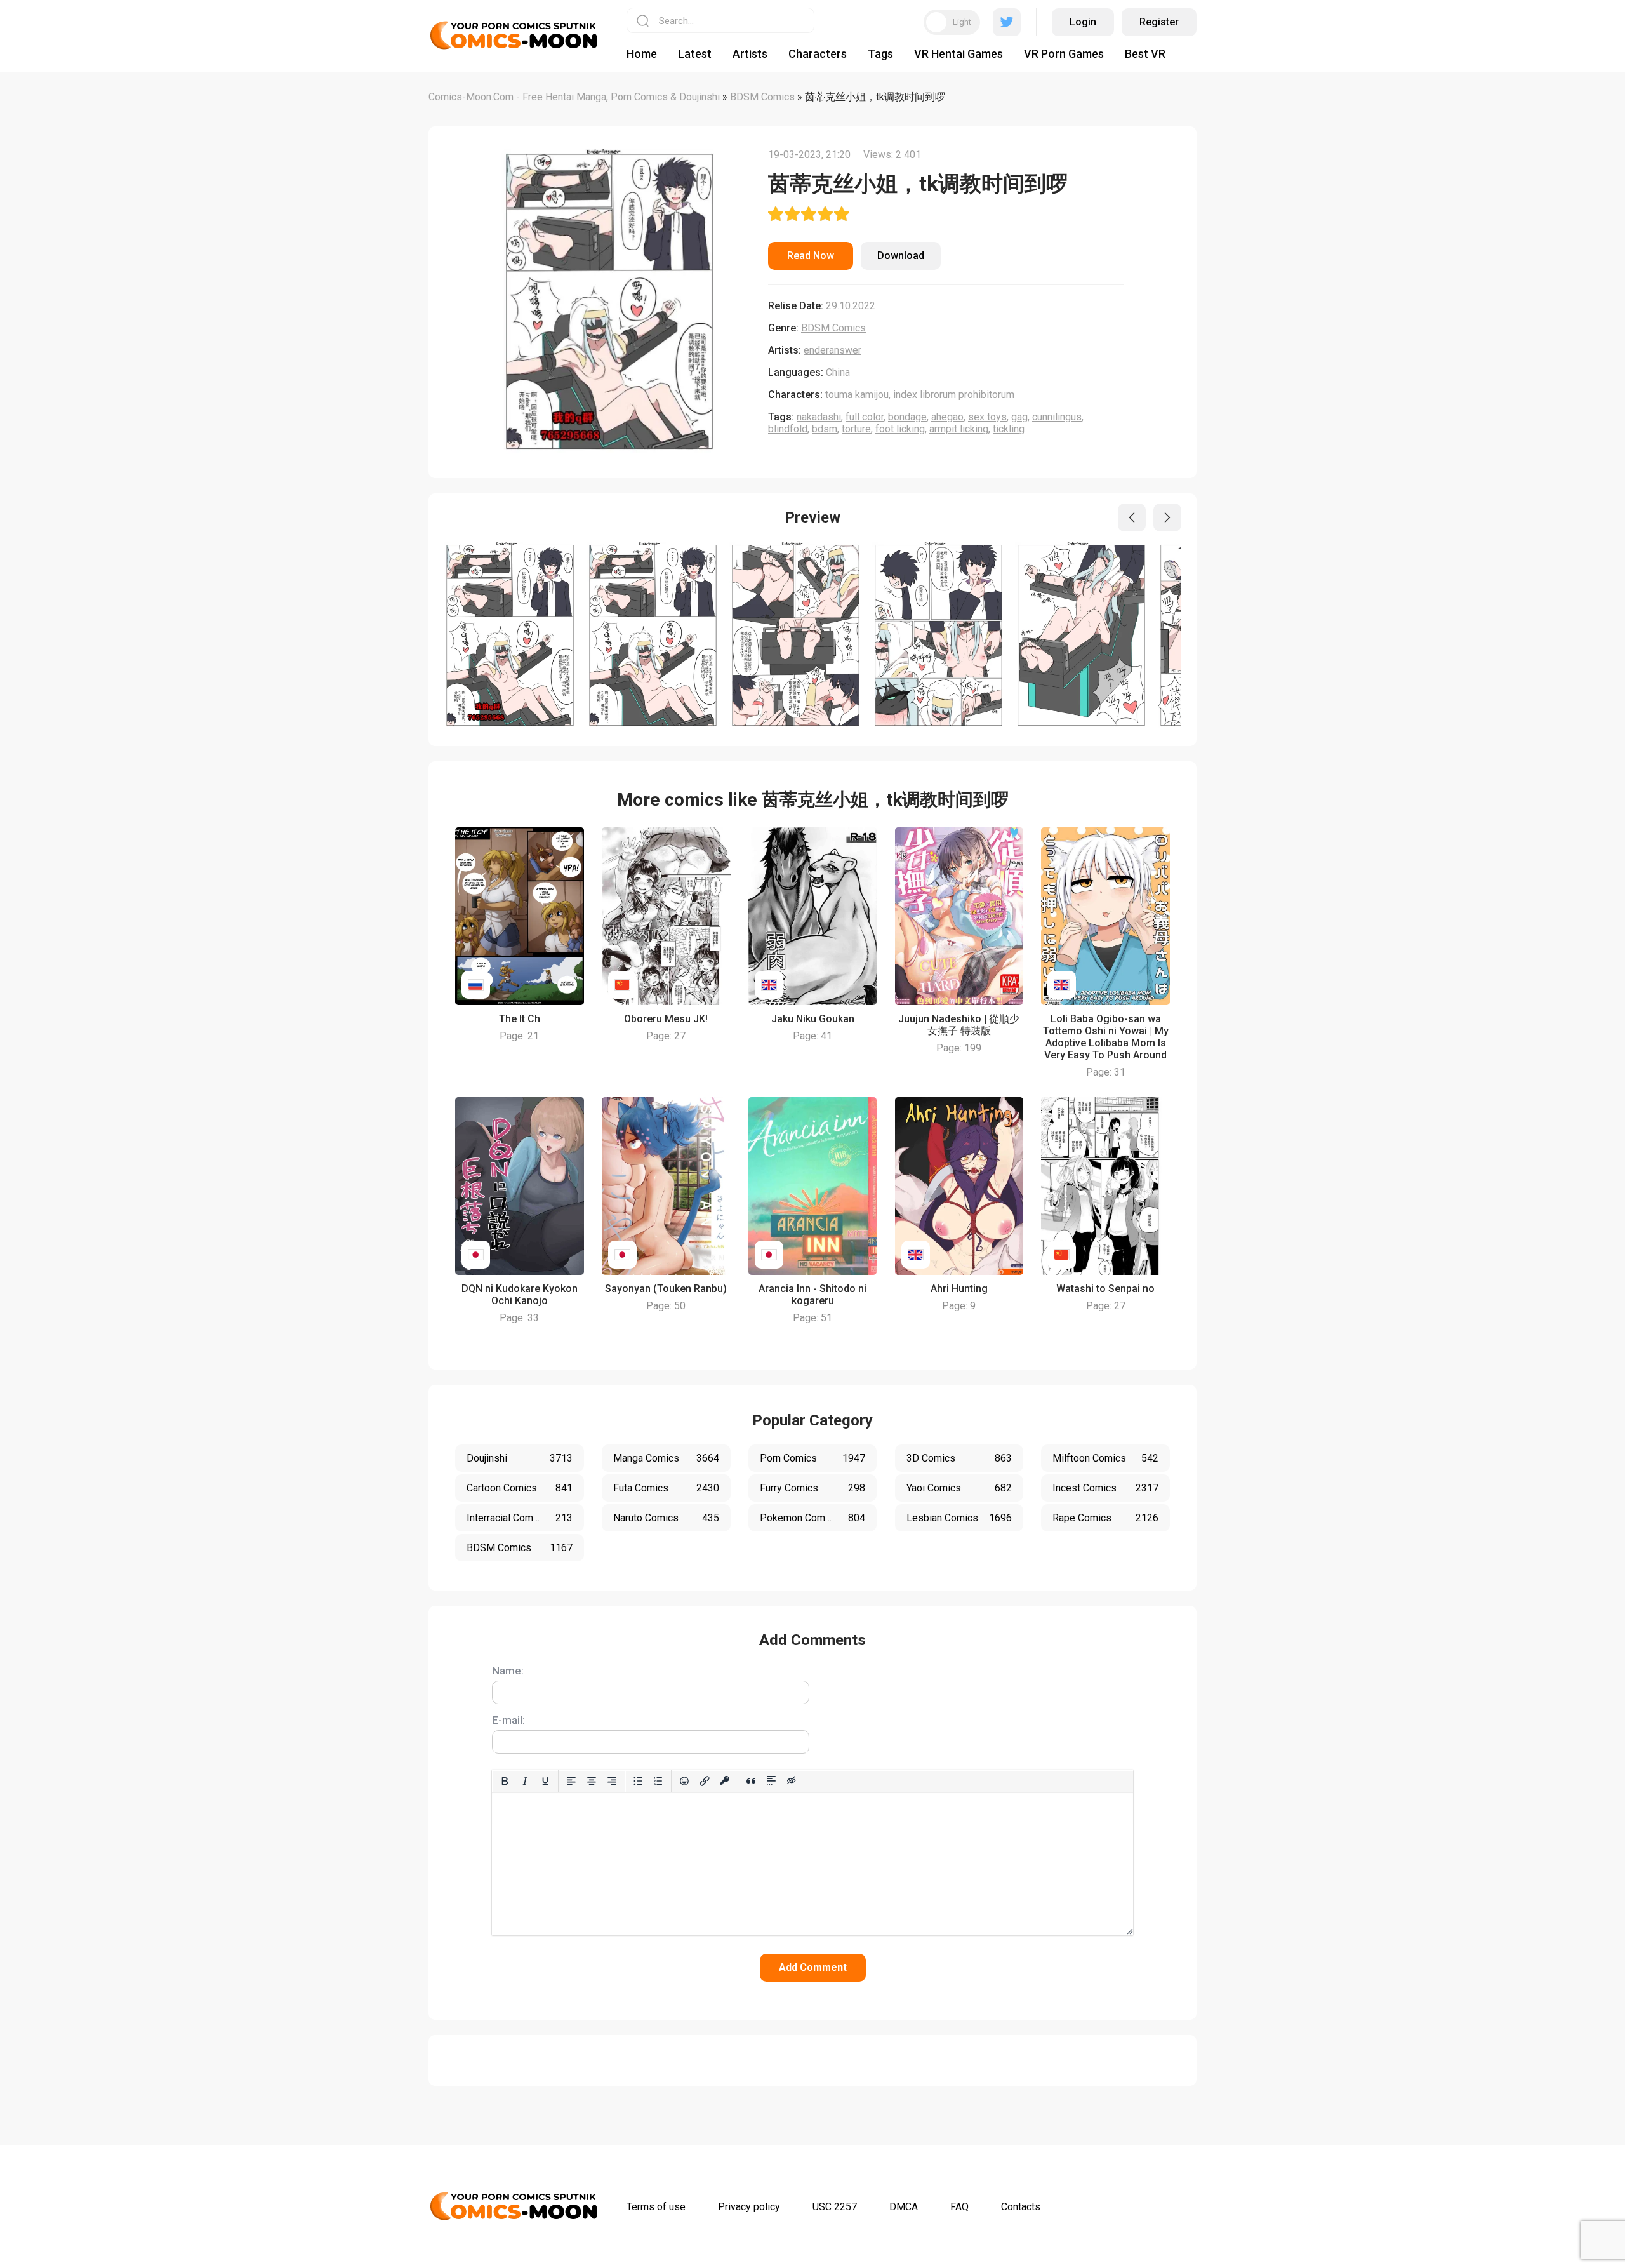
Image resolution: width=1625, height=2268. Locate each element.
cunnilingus (1057, 417)
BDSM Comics (833, 328)
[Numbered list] (658, 1781)
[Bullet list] (638, 1781)
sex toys (987, 417)
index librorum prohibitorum (954, 395)
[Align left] (571, 1781)
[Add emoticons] (684, 1781)
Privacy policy (749, 2207)
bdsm (825, 429)
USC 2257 (835, 2207)
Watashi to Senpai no (1105, 1289)
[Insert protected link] (725, 1781)
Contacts (1021, 2207)
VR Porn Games (1064, 54)
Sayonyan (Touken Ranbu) (666, 1289)
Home (642, 54)
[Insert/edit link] (705, 1781)
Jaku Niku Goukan (813, 1019)
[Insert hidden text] (792, 1781)
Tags (880, 54)
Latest (695, 54)
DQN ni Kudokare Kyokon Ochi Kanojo (520, 1295)
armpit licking (959, 429)
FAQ (959, 2207)
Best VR (1145, 54)
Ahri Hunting (959, 1289)
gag (1019, 417)
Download (901, 256)
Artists (750, 54)
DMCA (904, 2207)
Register (1159, 22)
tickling (1009, 429)
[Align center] (592, 1781)
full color (865, 417)
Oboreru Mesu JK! (666, 1019)
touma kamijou (857, 395)
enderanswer (832, 350)
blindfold (788, 429)
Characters (818, 54)
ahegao (947, 417)
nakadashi (819, 417)
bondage (907, 417)
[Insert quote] (751, 1781)
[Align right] (612, 1781)
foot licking (900, 429)
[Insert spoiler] (771, 1781)
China (838, 372)
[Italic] (525, 1781)
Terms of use (656, 2207)
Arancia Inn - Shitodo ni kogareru (812, 1295)
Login (1083, 22)
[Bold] (505, 1781)
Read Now (811, 256)
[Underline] (545, 1781)
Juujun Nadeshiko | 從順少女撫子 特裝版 (959, 1025)
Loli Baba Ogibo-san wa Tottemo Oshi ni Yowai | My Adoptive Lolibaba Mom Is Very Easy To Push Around (1106, 1037)
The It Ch (520, 1019)
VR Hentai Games (958, 54)
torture (856, 429)
